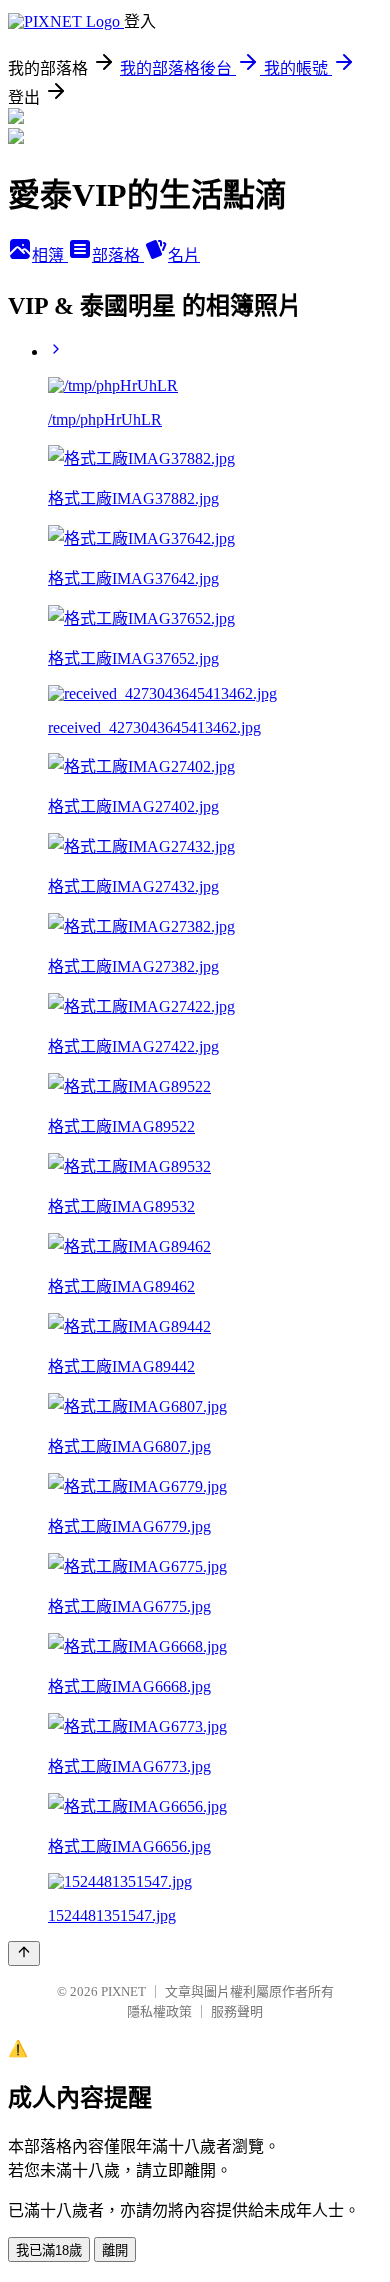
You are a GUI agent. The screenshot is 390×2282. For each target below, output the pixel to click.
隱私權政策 (159, 2011)
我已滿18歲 (49, 2250)
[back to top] (24, 1953)
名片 (184, 255)
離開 (115, 2250)
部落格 (118, 255)
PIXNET (123, 1991)
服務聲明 (237, 2011)
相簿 (50, 255)
